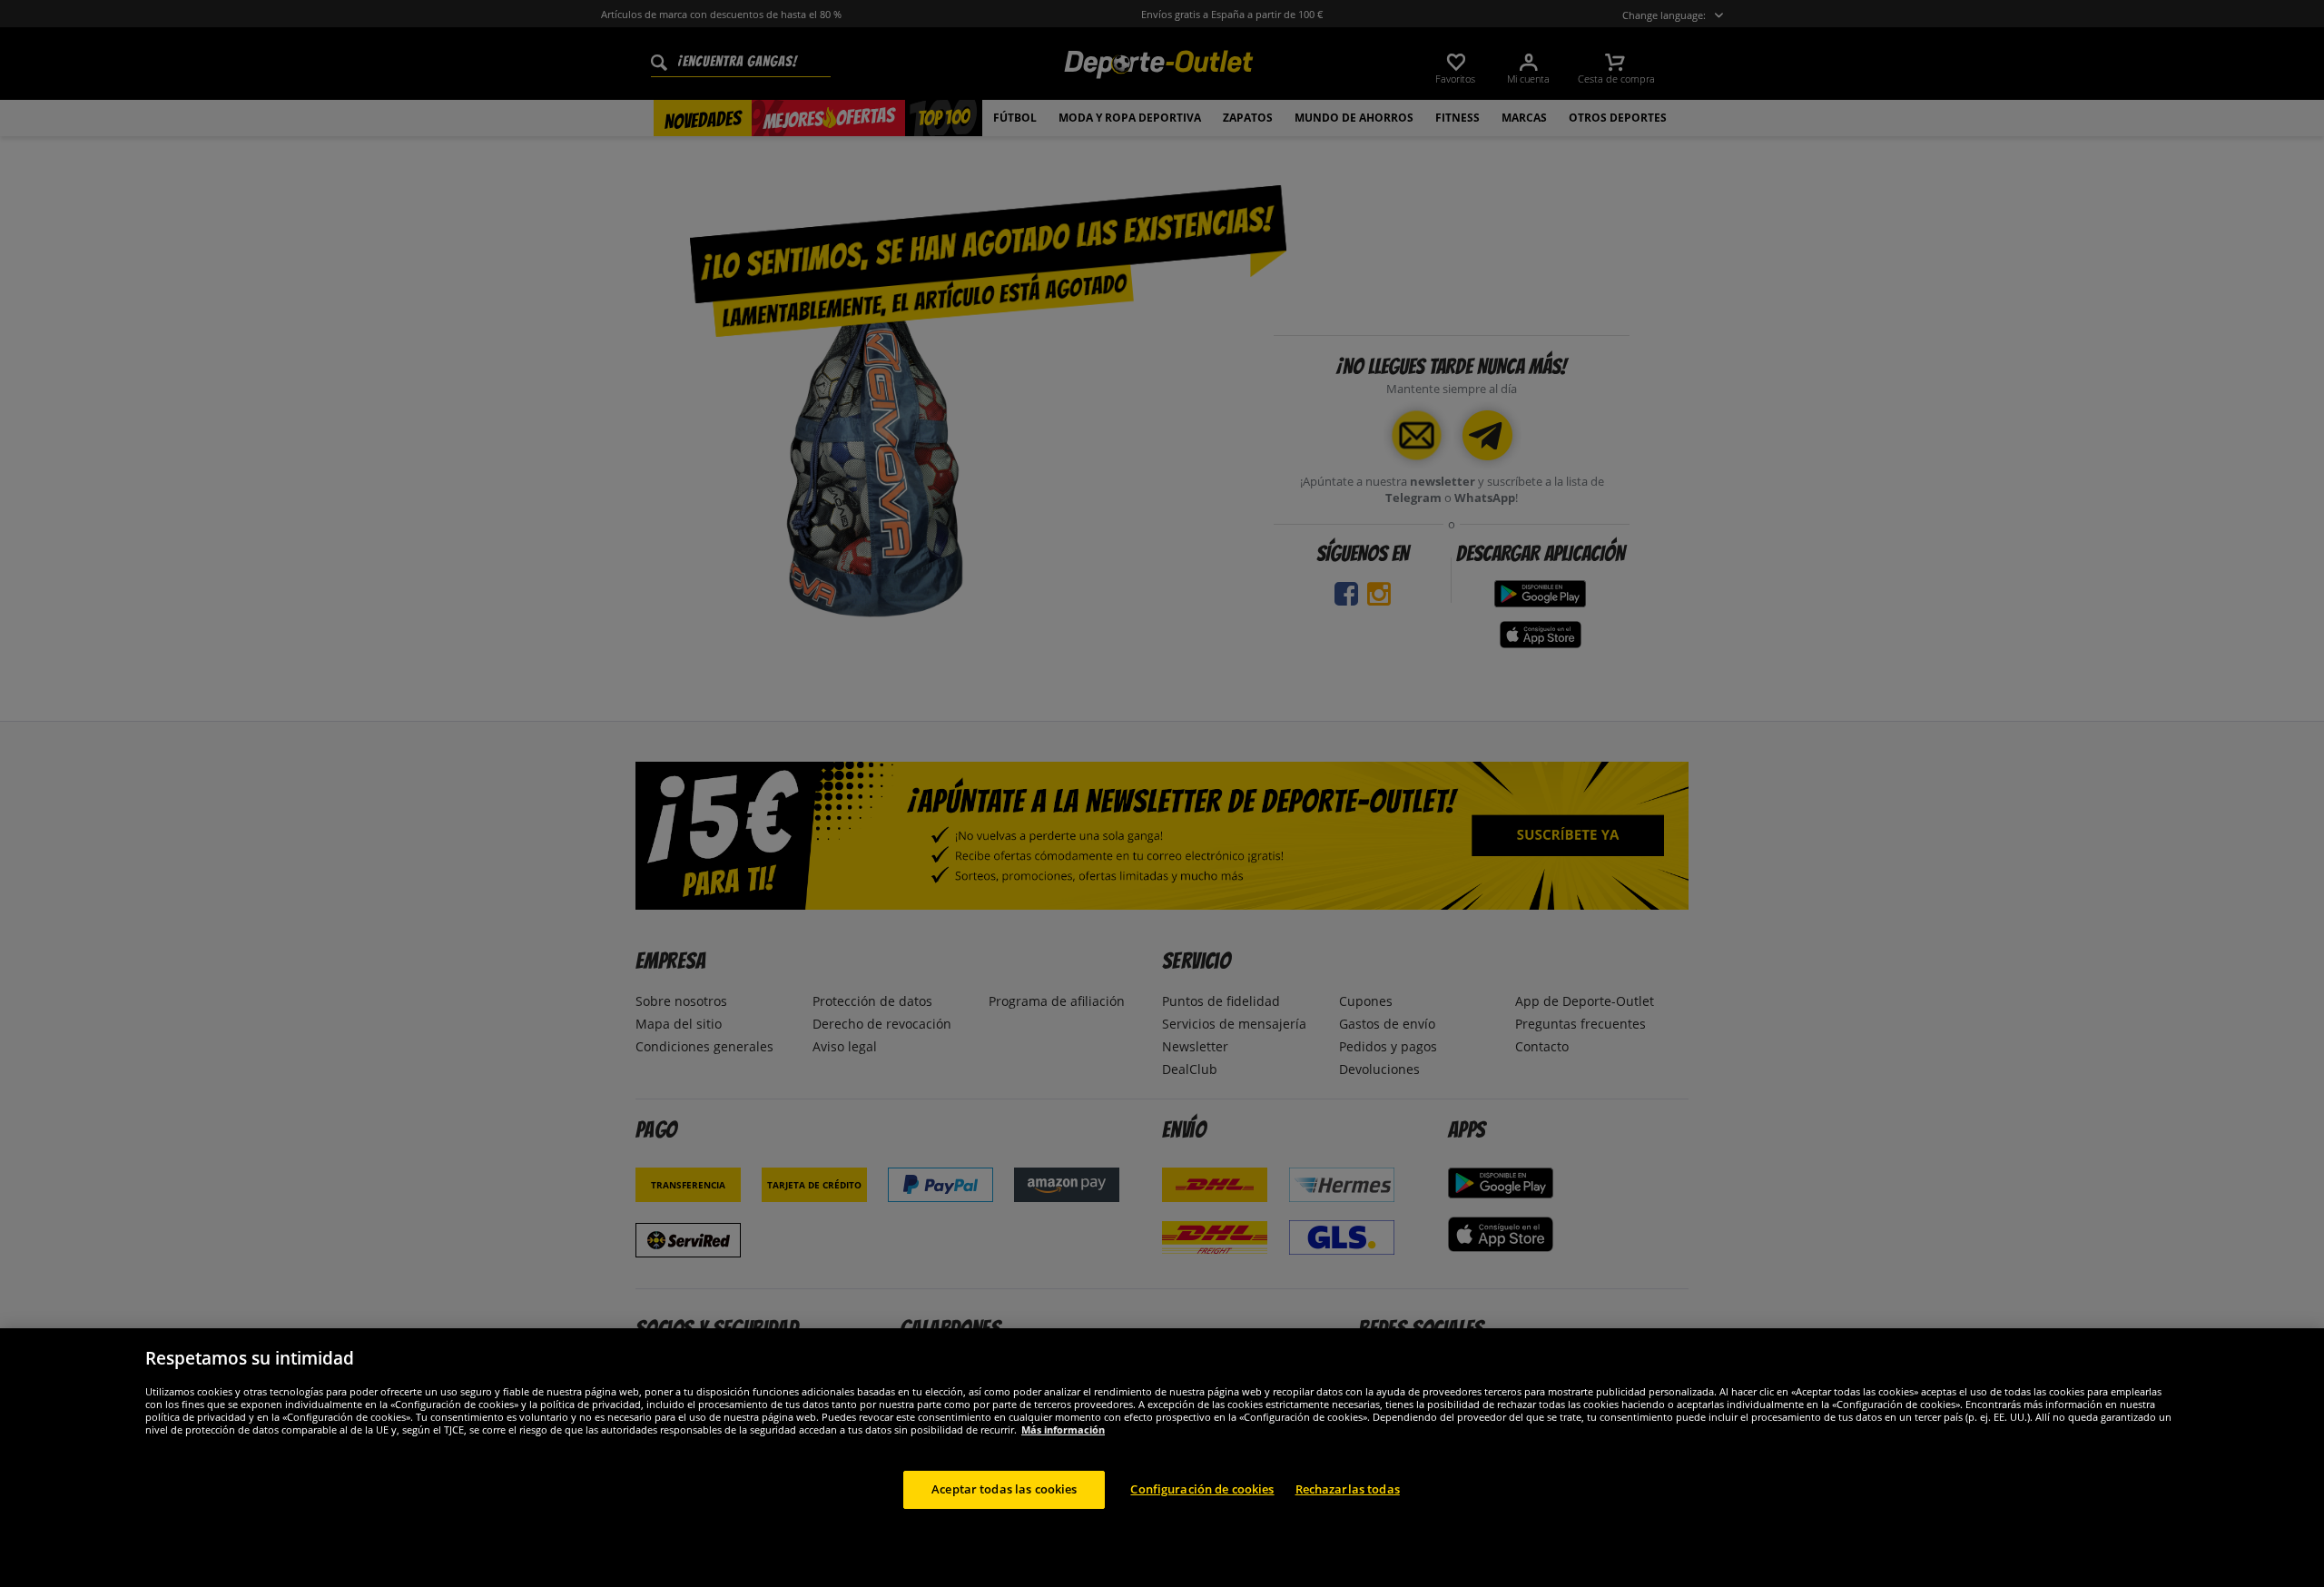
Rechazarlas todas (1348, 1489)
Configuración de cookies (1202, 1489)
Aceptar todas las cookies (1004, 1489)
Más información (1063, 1429)
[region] (1162, 1458)
